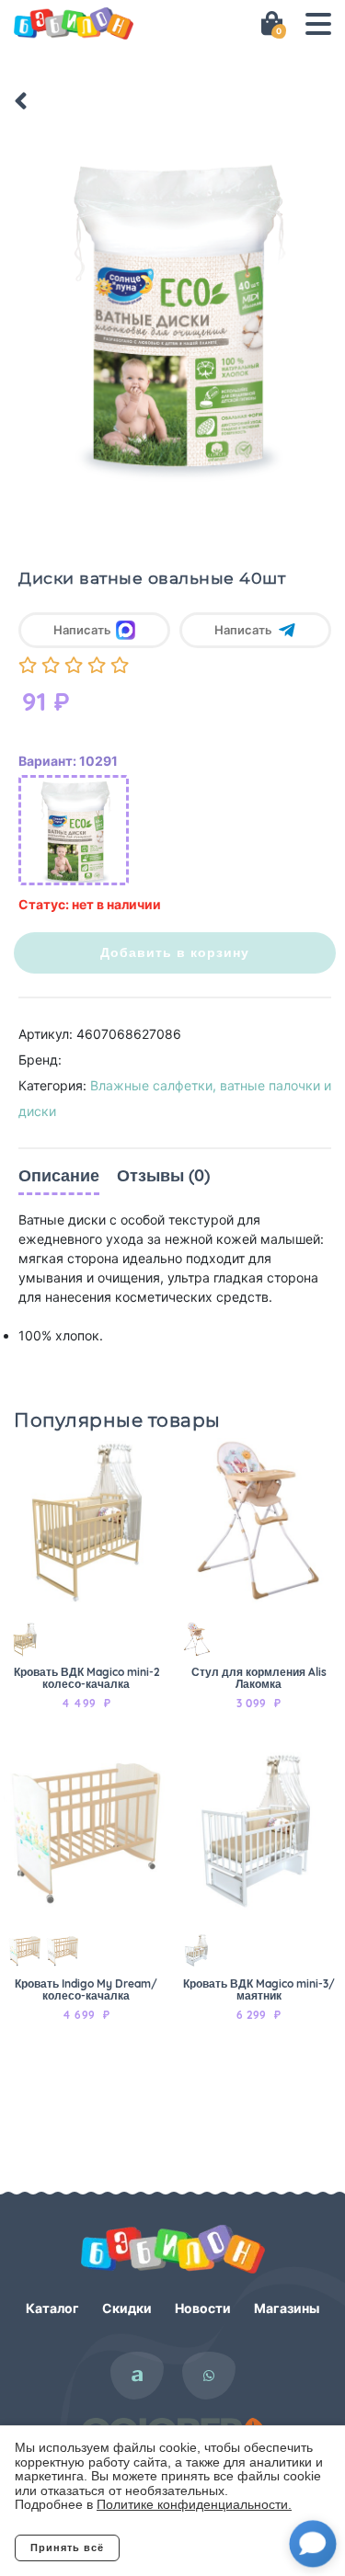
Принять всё (67, 2548)
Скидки (127, 2308)
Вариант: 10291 (68, 761)
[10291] (74, 830)
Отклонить (194, 2548)
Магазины (287, 2308)
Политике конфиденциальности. (194, 2504)
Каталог (52, 2308)
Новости (203, 2308)
